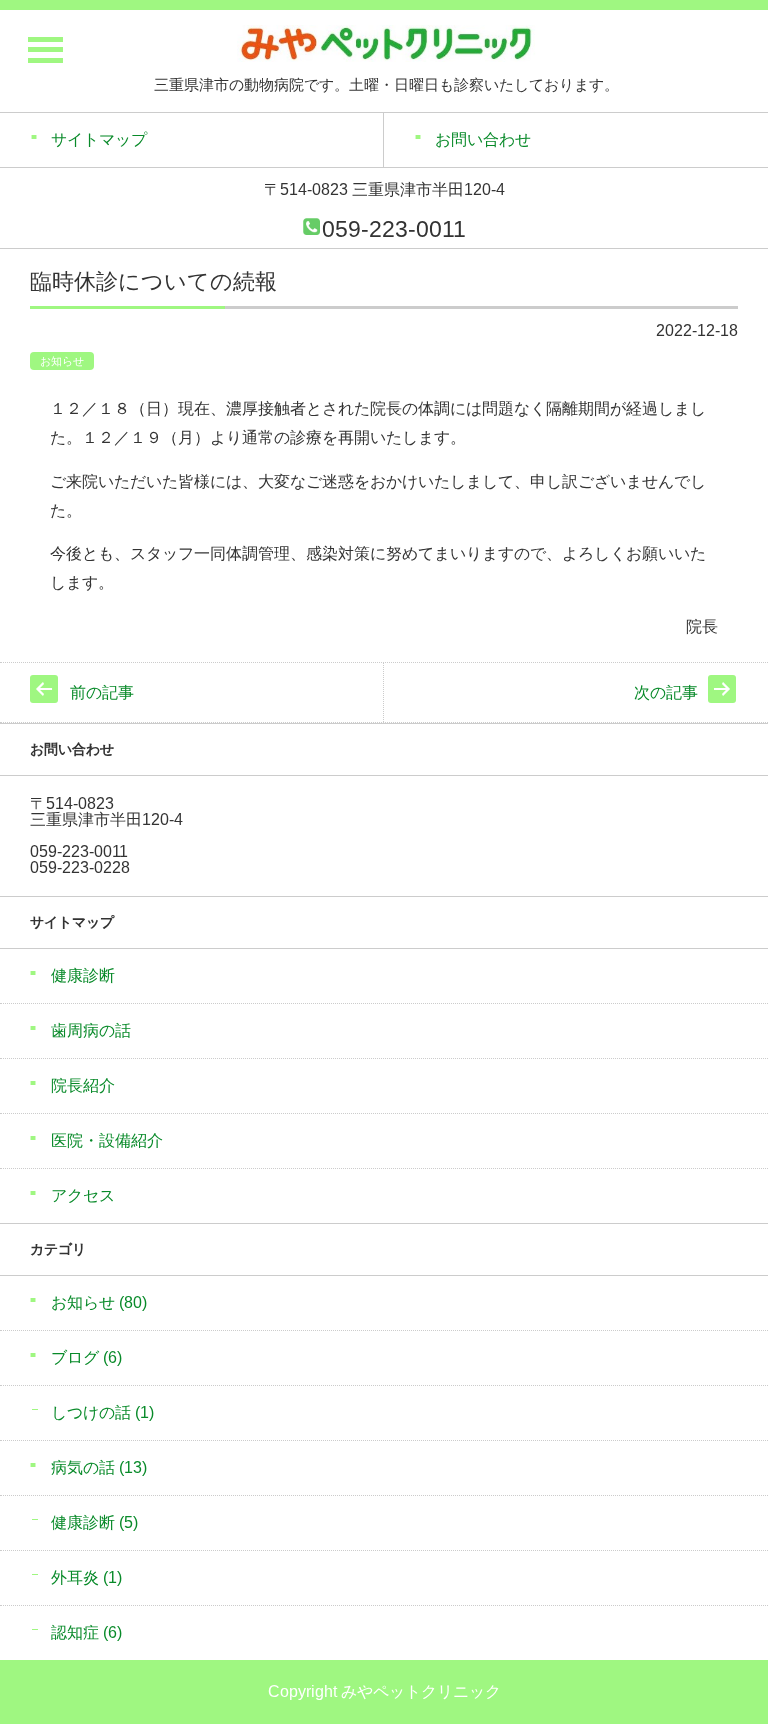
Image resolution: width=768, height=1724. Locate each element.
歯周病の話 (91, 1030)
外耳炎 (86, 1577)
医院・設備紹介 (107, 1140)
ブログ (86, 1357)
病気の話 (99, 1467)
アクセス (83, 1195)
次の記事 (666, 692)
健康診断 (83, 975)
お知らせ (62, 361)
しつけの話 (102, 1412)
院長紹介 (83, 1085)
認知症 (86, 1632)
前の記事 (102, 692)
